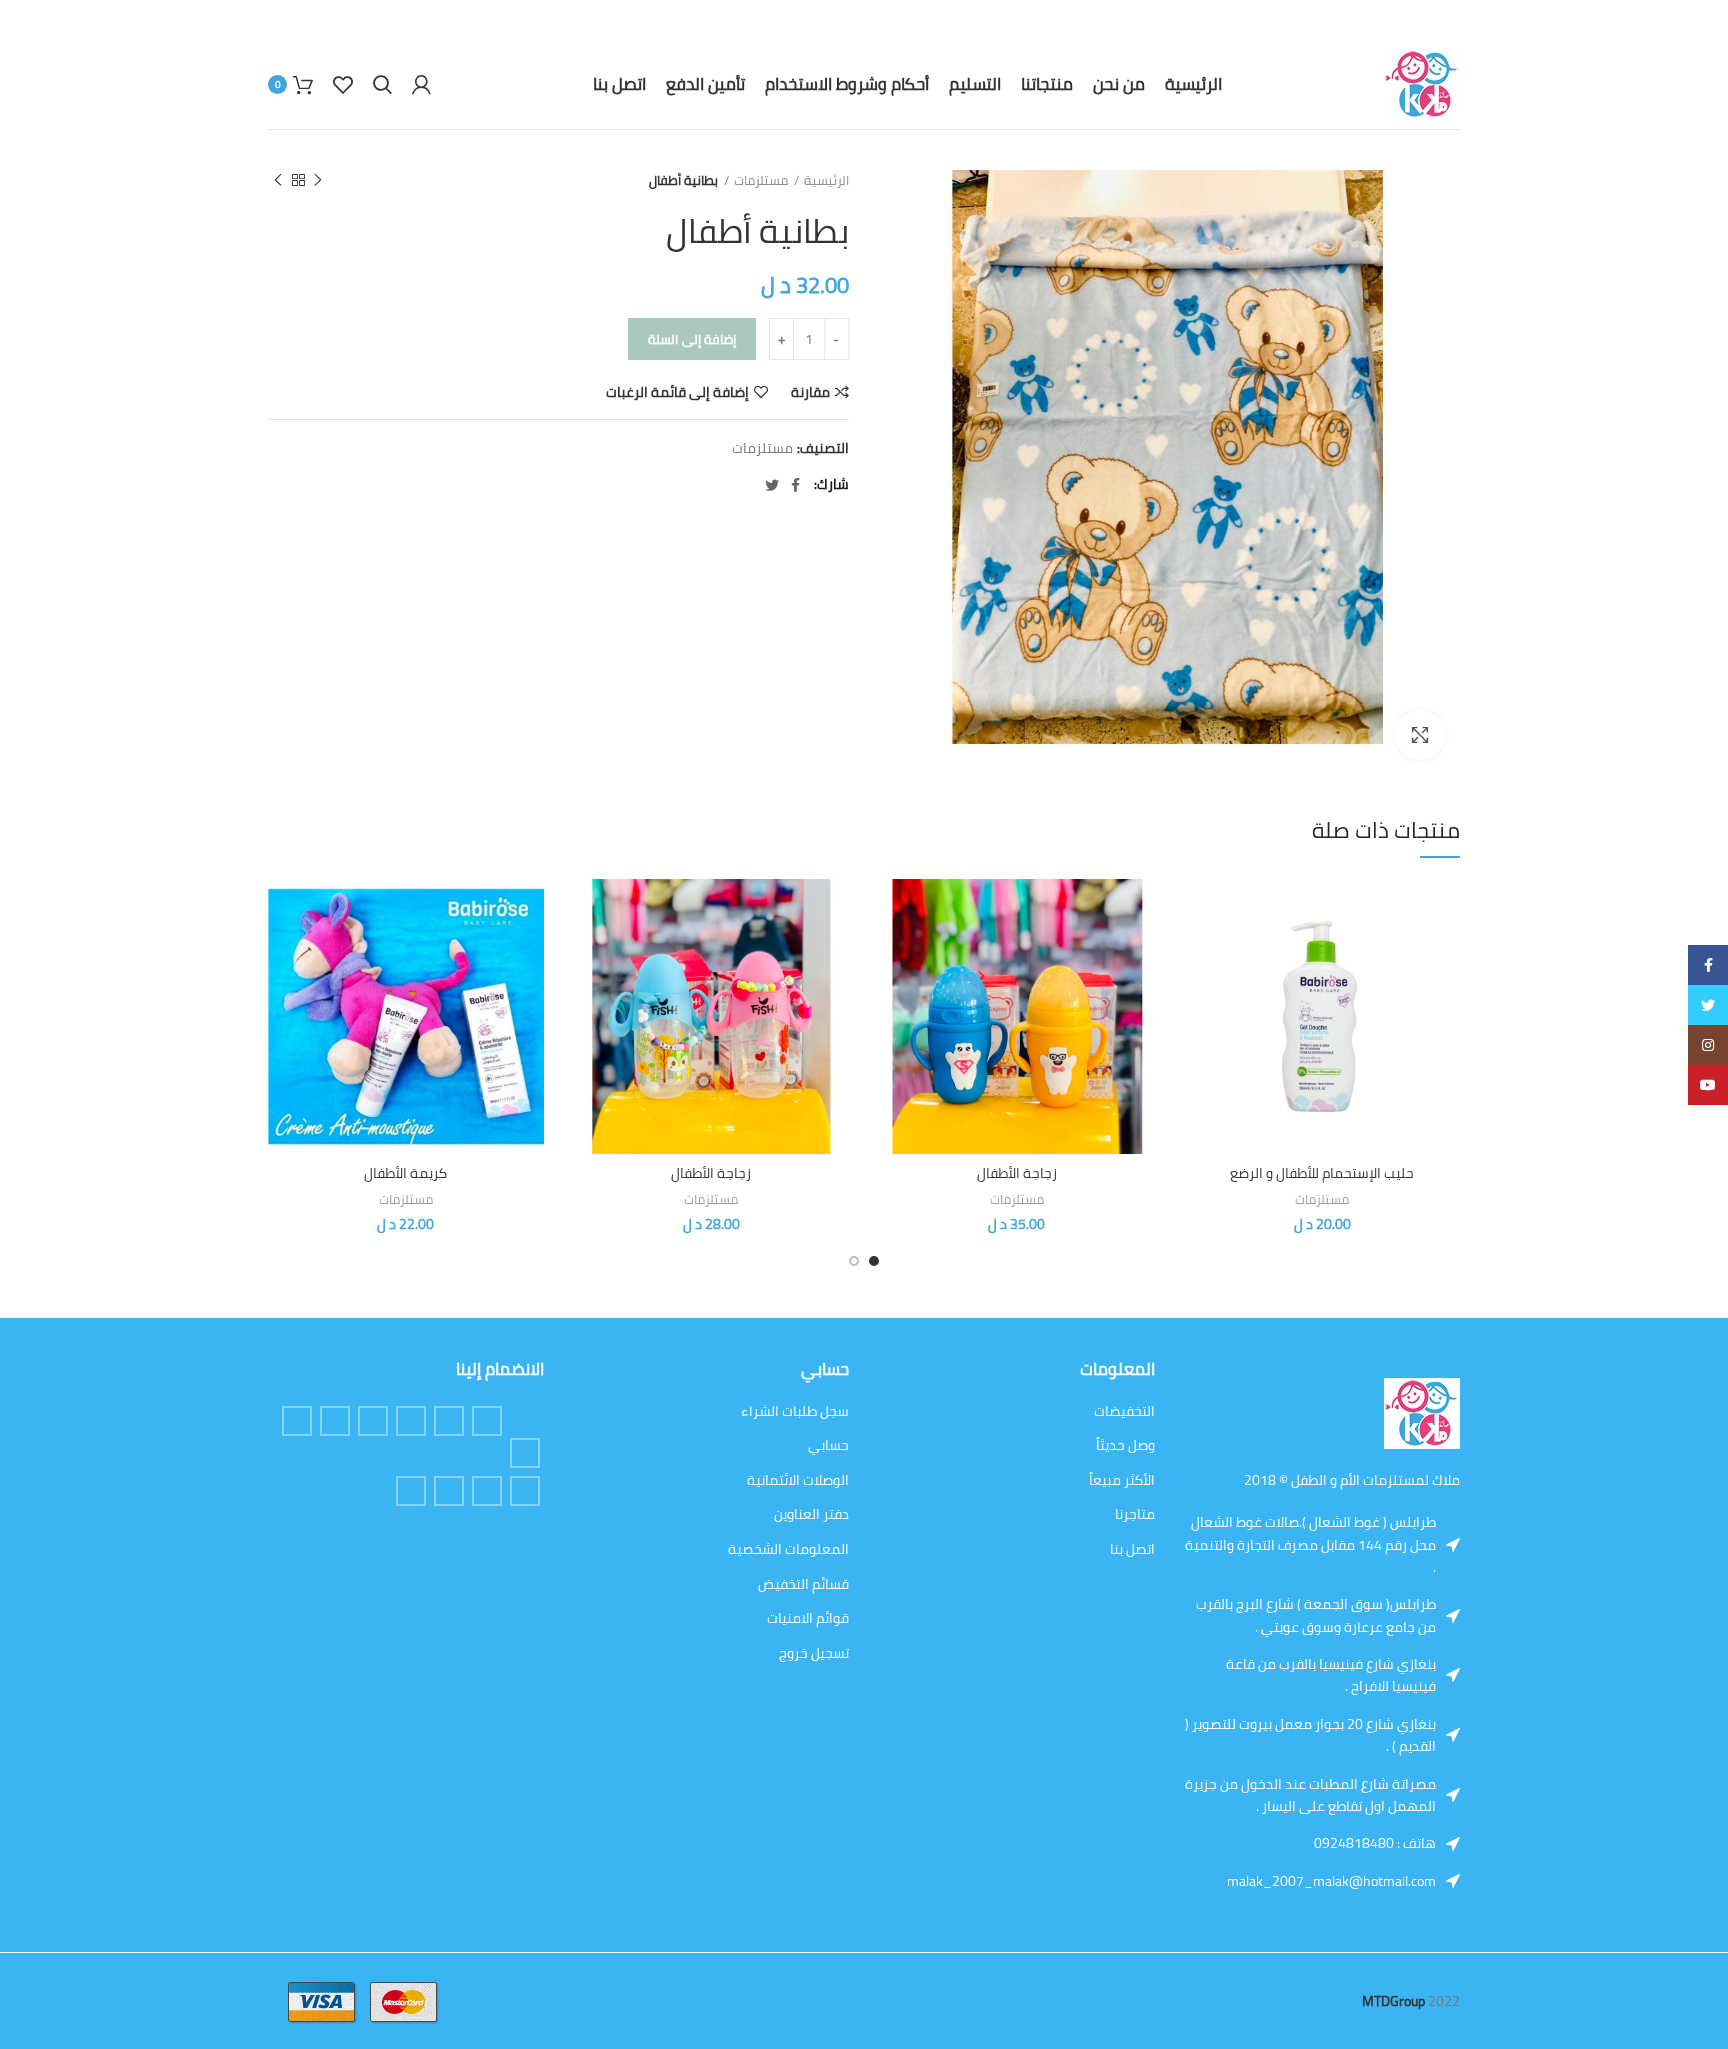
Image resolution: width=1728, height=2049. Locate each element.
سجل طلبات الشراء (795, 1412)
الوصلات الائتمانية (798, 1481)
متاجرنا (1135, 1515)
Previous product (318, 180)
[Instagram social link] (335, 1421)
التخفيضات (1124, 1412)
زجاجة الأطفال (1017, 1173)
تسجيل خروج (814, 1654)
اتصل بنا (1132, 1550)
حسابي (828, 1446)
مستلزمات (761, 180)
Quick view (1200, 956)
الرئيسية (826, 180)
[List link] (1387, 1843)
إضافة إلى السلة (692, 339)
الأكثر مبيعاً (1122, 1481)
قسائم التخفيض (803, 1585)
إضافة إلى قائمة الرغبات (677, 392)
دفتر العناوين (811, 1515)
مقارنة (810, 392)
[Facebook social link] (795, 485)
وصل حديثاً (1125, 1446)
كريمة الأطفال (405, 1173)
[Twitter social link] (772, 485)
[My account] (421, 85)
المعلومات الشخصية (788, 1550)
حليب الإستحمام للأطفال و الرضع (1322, 1173)
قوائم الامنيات (808, 1619)
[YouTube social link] (487, 1491)
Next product (278, 180)
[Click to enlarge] (1420, 735)
